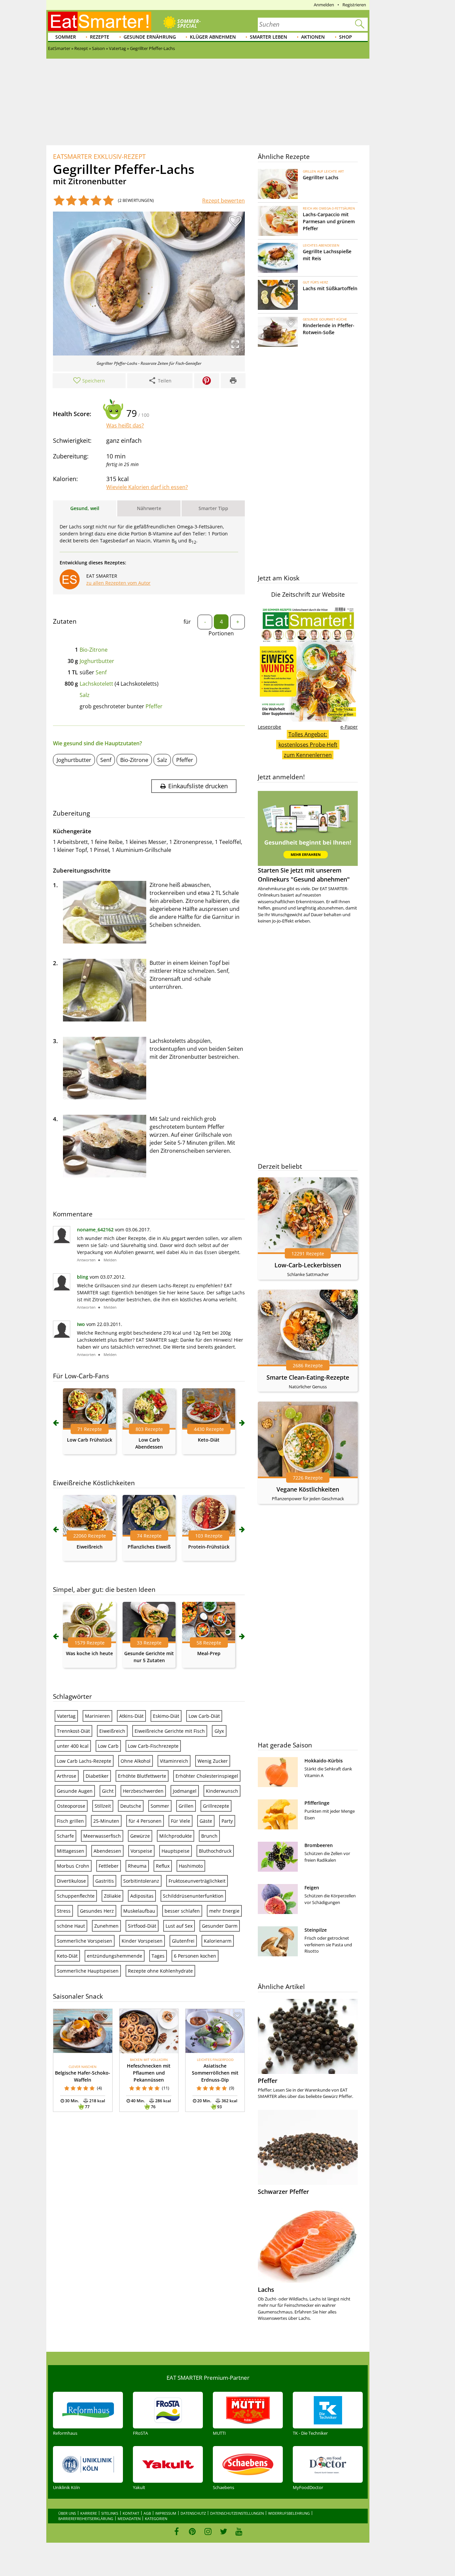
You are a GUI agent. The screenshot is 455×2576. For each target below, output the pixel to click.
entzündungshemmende (115, 1956)
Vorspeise (141, 1851)
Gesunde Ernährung (150, 37)
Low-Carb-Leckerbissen (308, 1265)
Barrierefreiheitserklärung (86, 2519)
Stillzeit (103, 1806)
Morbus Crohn (73, 1866)
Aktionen (313, 37)
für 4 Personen (145, 1821)
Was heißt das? (125, 425)
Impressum (166, 2513)
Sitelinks (110, 2513)
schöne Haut (71, 1926)
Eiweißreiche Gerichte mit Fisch (170, 1731)
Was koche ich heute (89, 1653)
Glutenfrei (183, 1941)
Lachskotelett (96, 684)
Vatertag (66, 1716)
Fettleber (109, 1866)
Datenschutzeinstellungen (237, 2513)
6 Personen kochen (195, 1956)
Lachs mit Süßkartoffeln (330, 288)
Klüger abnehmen (213, 37)
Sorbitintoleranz (141, 1881)
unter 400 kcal (73, 1746)
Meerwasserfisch (102, 1836)
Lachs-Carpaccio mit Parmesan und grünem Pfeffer (329, 221)
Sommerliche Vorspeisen (85, 1941)
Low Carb (108, 1746)
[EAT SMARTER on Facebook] (177, 2531)
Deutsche (131, 1806)
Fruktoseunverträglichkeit (197, 1881)
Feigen (312, 1888)
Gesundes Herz (97, 1911)
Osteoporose (71, 1806)
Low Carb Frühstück (90, 1440)
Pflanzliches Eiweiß (149, 1547)
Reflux (163, 1866)
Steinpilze (316, 1930)
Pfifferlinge (317, 1803)
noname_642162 (95, 1230)
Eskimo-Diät (166, 1716)
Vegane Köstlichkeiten (308, 1489)
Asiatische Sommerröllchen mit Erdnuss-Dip (215, 2073)
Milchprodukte (176, 1836)
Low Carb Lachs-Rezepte (84, 1761)
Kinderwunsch (222, 1791)
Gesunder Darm (220, 1926)
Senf (101, 672)
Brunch (209, 1836)
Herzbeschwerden (143, 1791)
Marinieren (97, 1716)
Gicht (108, 1791)
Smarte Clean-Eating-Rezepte (308, 1377)
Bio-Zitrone (94, 650)
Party (227, 1821)
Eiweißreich (90, 1547)
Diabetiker (97, 1776)
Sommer (66, 37)
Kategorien (156, 2519)
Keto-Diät (209, 1440)
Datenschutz (193, 2513)
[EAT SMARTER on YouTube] (239, 2531)
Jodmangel (185, 1791)
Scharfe (65, 1836)
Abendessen (107, 1851)
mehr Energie (224, 1911)
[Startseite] (100, 21)
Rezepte (100, 37)
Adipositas (142, 1896)
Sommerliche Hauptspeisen (88, 1971)
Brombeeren (319, 1845)
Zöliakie (112, 1896)
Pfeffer (154, 706)
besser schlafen (182, 1911)
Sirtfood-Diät (142, 1926)
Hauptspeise (176, 1851)
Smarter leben (268, 37)
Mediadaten (129, 2519)
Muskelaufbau (139, 1911)
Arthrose (67, 1776)
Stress (64, 1911)
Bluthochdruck (215, 1851)
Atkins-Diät (131, 1716)
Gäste (206, 1821)
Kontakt (131, 2513)
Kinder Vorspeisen (142, 1941)
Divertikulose (71, 1881)
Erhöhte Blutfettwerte (142, 1776)
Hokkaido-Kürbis (324, 1761)
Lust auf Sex (179, 1926)
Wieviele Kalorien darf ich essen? (147, 487)
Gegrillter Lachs (321, 177)
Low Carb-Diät (204, 1716)
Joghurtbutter (97, 661)
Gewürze (140, 1836)
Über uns (67, 2513)
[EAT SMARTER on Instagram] (208, 2531)
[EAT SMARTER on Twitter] (223, 2531)
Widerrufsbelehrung (289, 2513)
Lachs (266, 2289)
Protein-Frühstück (209, 1547)
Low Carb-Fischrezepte (153, 1746)
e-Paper (349, 727)
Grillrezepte (216, 1806)
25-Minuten (106, 1821)
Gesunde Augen (75, 1791)
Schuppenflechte (76, 1896)
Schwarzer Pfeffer (283, 2192)
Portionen (221, 633)
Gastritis (105, 1881)
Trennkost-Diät (73, 1731)
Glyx (219, 1731)
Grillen (186, 1806)
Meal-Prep (209, 1653)
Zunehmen (106, 1926)
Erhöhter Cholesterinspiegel (207, 1776)
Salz (85, 695)
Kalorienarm (218, 1941)
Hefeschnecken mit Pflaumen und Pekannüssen (149, 2073)
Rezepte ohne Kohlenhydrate (160, 1971)
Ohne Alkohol (136, 1761)
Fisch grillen (70, 1821)
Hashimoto (191, 1866)
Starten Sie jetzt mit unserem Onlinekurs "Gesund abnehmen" (304, 875)
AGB (147, 2513)
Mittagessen (71, 1851)
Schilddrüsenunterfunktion (193, 1896)
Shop (346, 37)
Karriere (89, 2513)
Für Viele (181, 1821)
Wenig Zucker (213, 1761)
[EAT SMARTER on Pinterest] (192, 2531)
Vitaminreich (174, 1761)
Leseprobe (269, 727)
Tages (158, 1956)
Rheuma (137, 1866)
